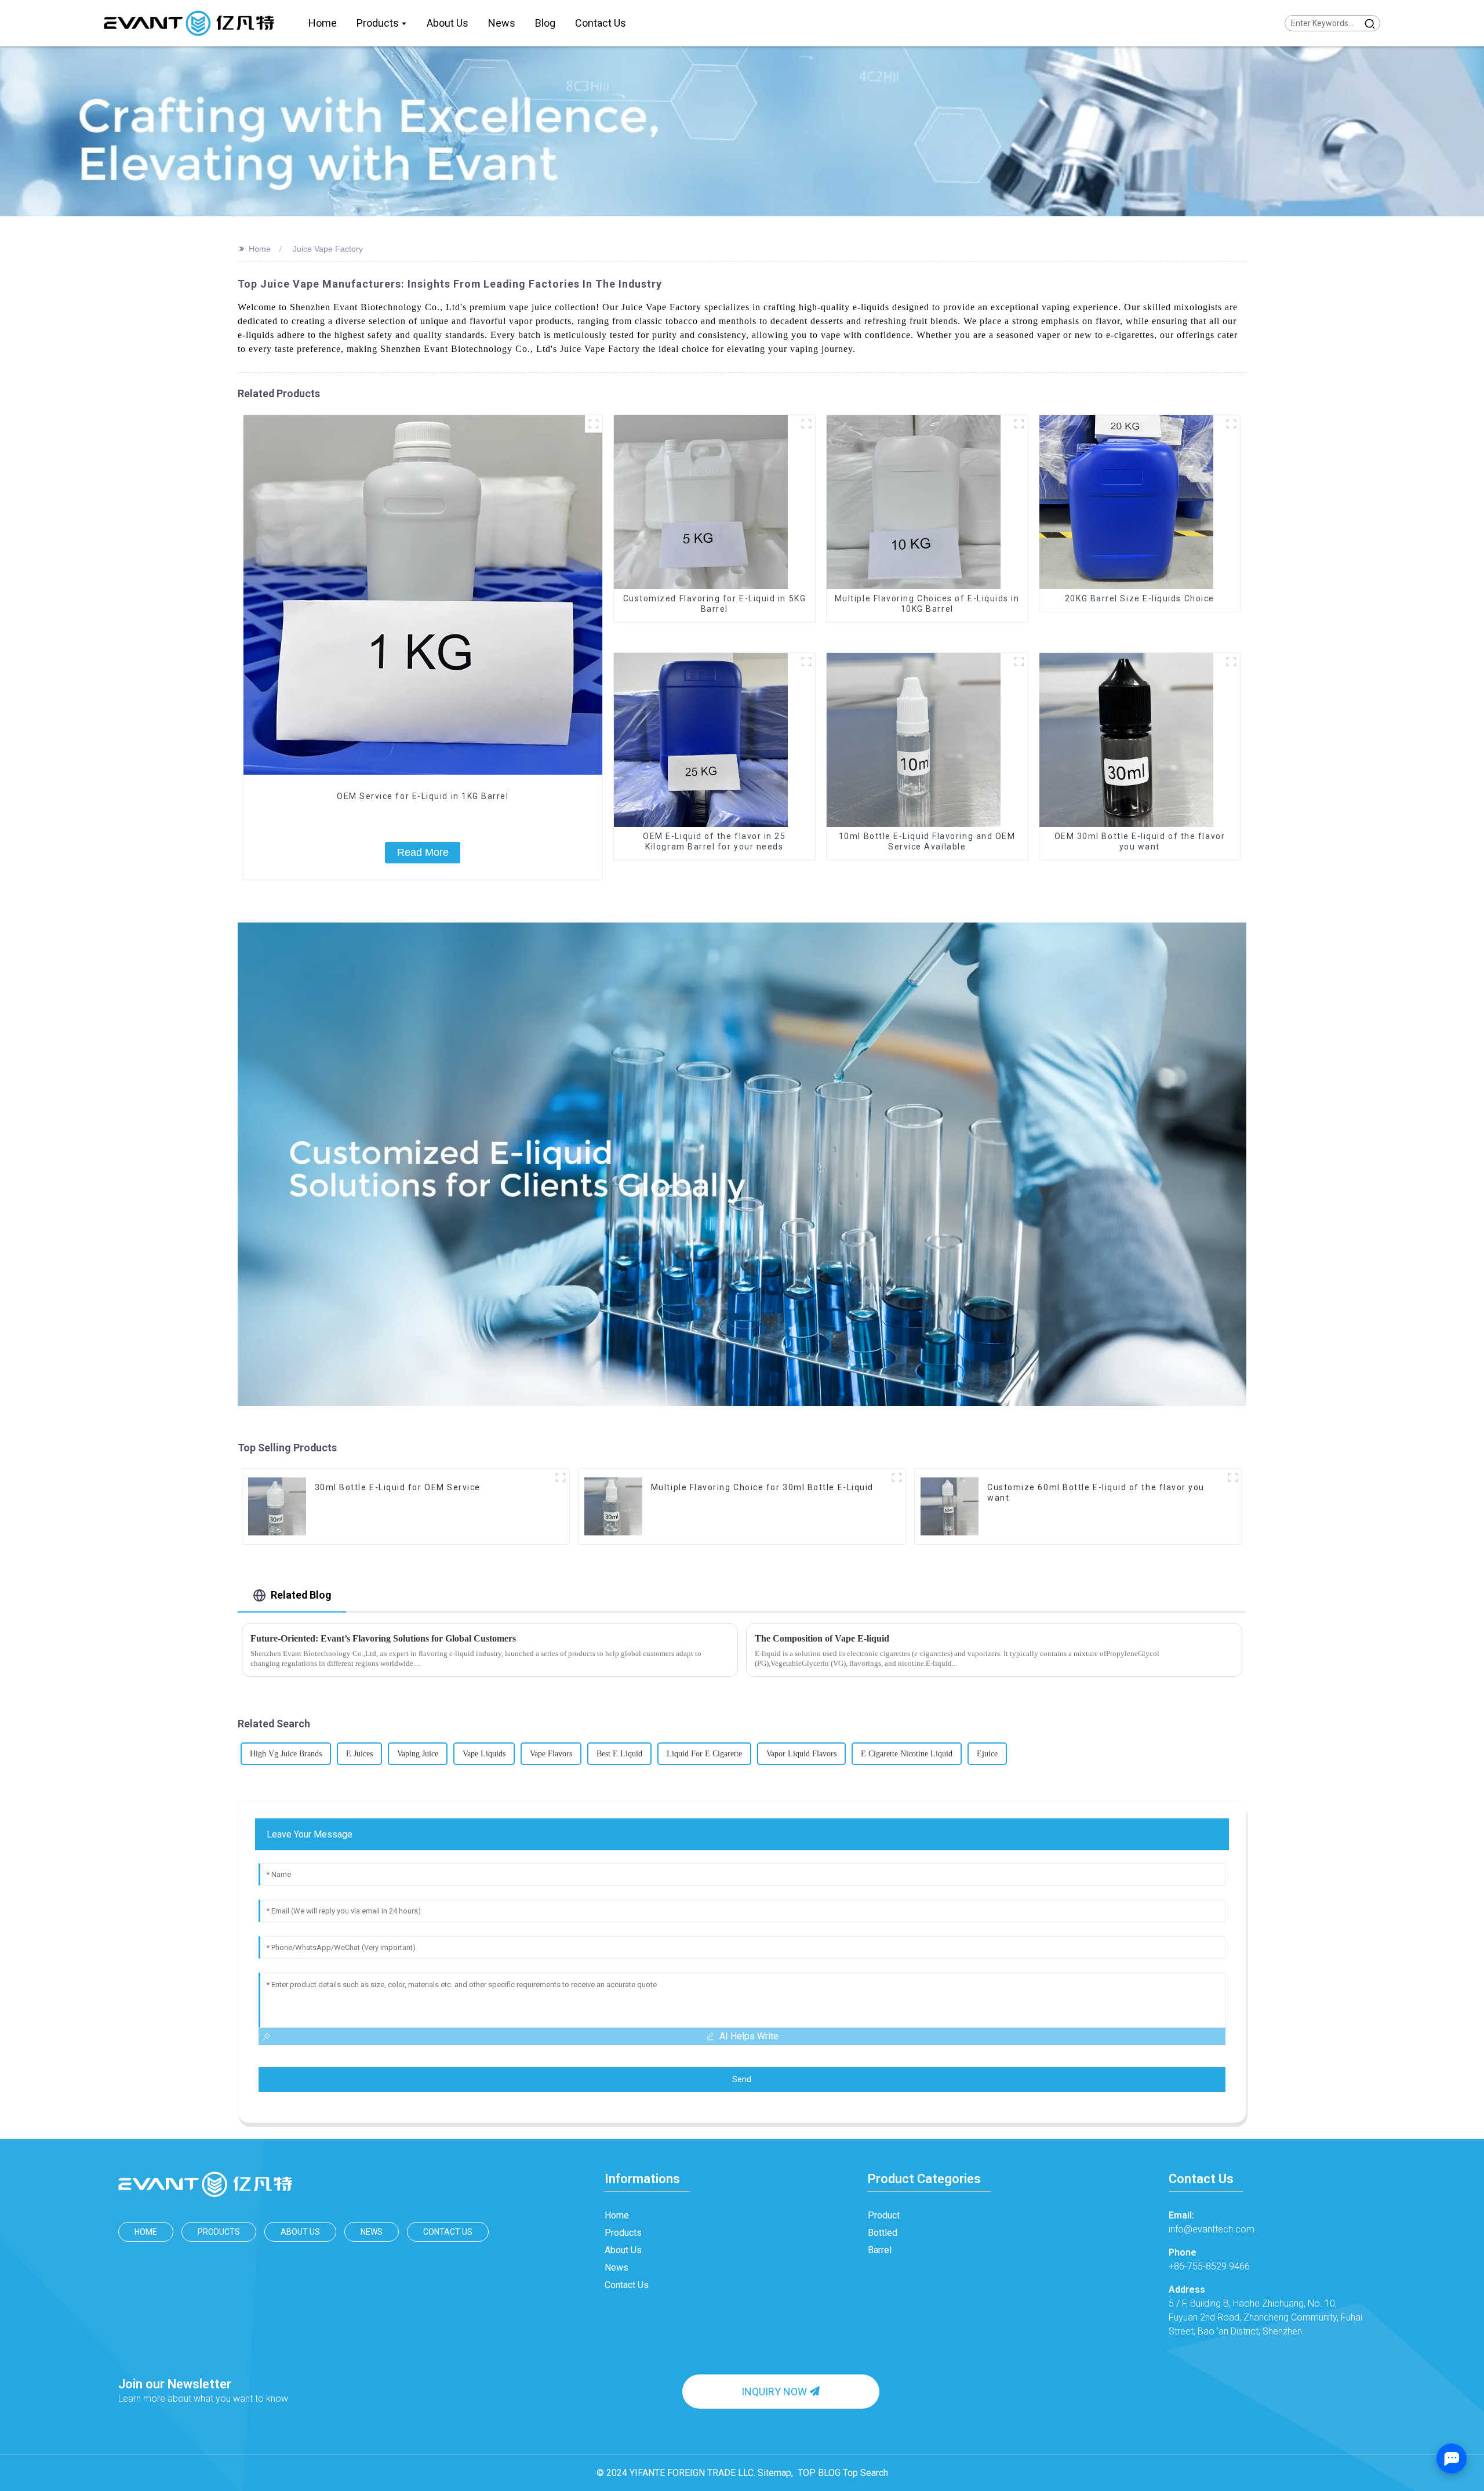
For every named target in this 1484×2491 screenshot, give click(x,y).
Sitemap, (776, 2473)
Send (742, 2079)
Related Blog (301, 1595)
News (372, 2232)
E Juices (359, 1754)
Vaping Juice (418, 1754)
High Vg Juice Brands (286, 1754)
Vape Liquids (484, 1754)
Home (260, 249)
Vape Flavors (551, 1754)
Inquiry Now (774, 2392)
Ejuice (987, 1754)
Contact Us (448, 2232)
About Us (300, 2232)
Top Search (865, 2473)
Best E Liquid (619, 1754)
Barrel (880, 2250)
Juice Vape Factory (328, 249)
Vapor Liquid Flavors (801, 1754)
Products (219, 2232)
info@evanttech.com (1212, 2222)
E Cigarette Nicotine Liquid (907, 1754)
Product (884, 2215)
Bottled (883, 2233)
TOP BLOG (819, 2473)
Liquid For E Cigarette (704, 1754)
